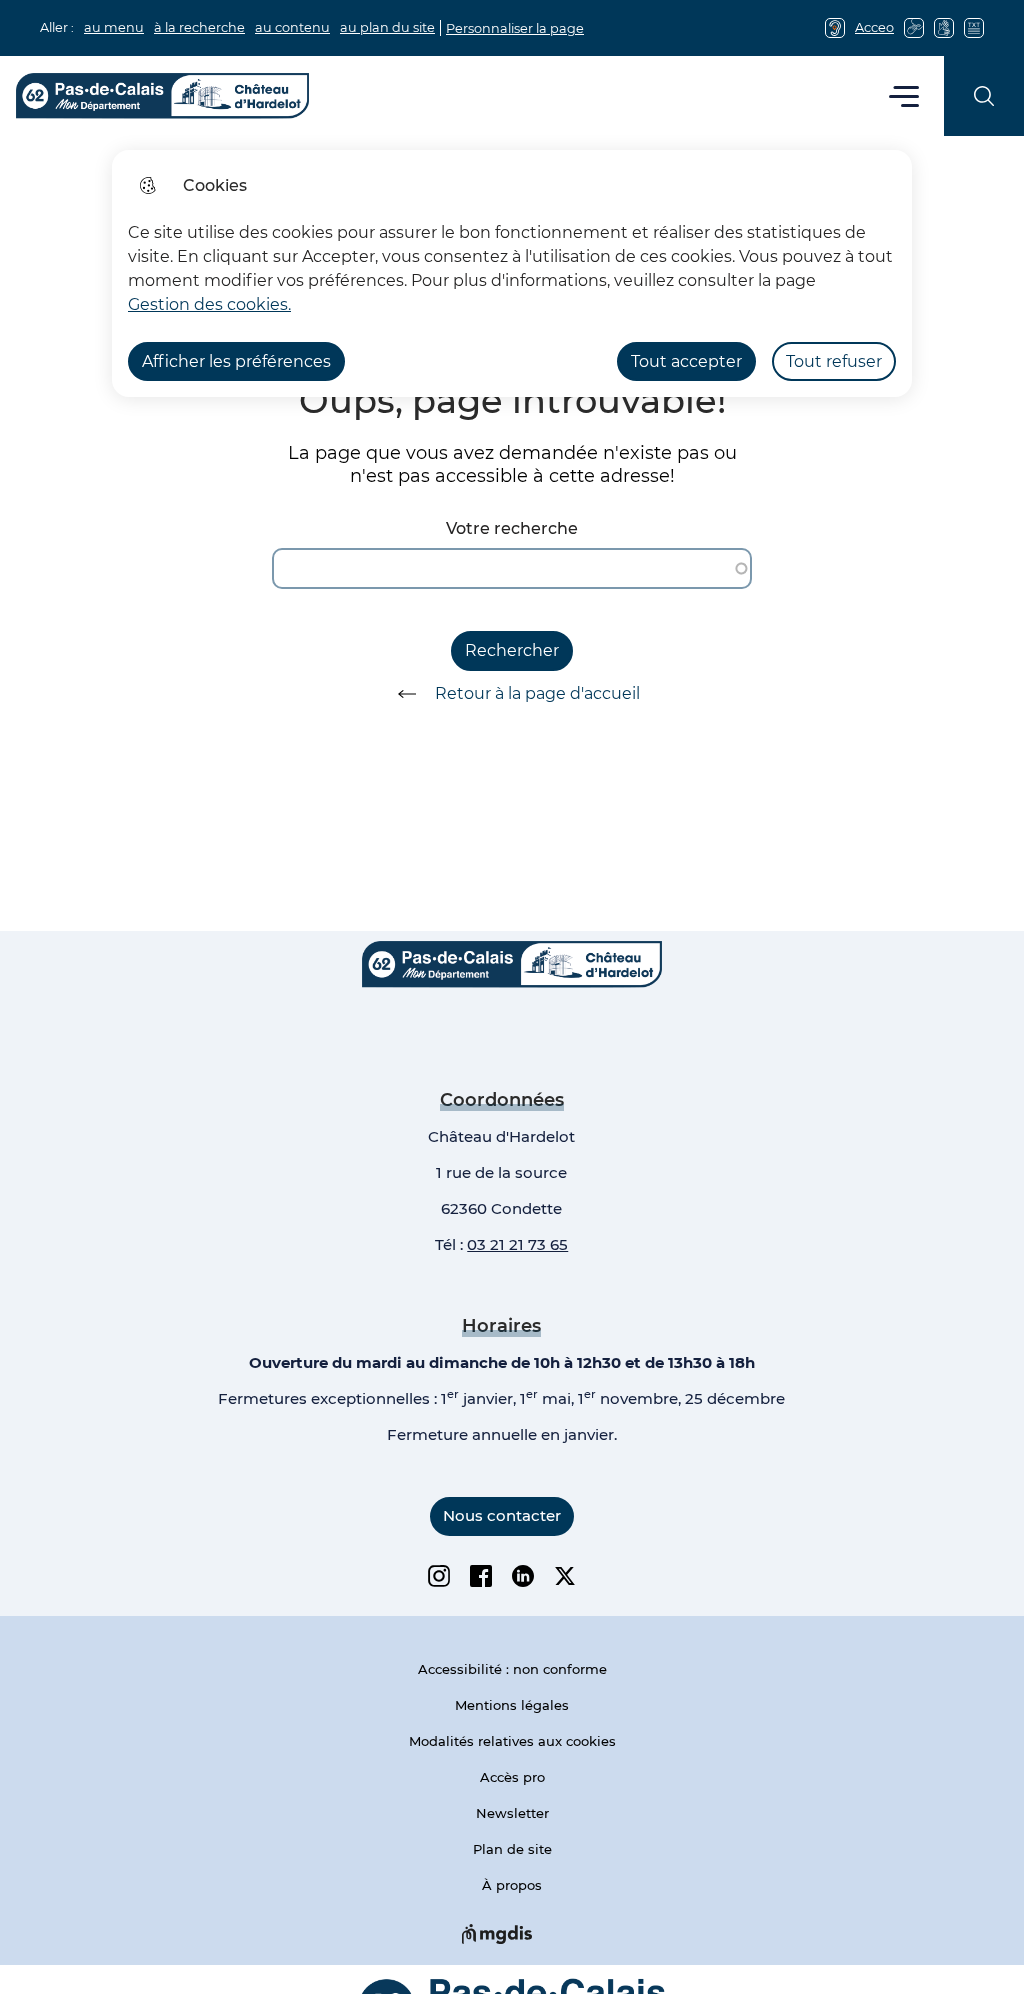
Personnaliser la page (515, 28)
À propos (512, 1885)
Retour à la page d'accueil (537, 693)
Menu (904, 95)
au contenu (292, 27)
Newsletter (512, 1813)
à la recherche (199, 27)
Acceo (874, 27)
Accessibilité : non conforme (512, 1669)
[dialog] (512, 273)
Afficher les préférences (236, 361)
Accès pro (512, 1777)
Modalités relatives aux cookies (512, 1741)
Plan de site (512, 1849)
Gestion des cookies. (209, 304)
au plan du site (387, 27)
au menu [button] (114, 27)
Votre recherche (512, 528)
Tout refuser (834, 361)
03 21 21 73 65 (517, 1244)
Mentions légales (512, 1705)
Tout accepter (686, 361)
